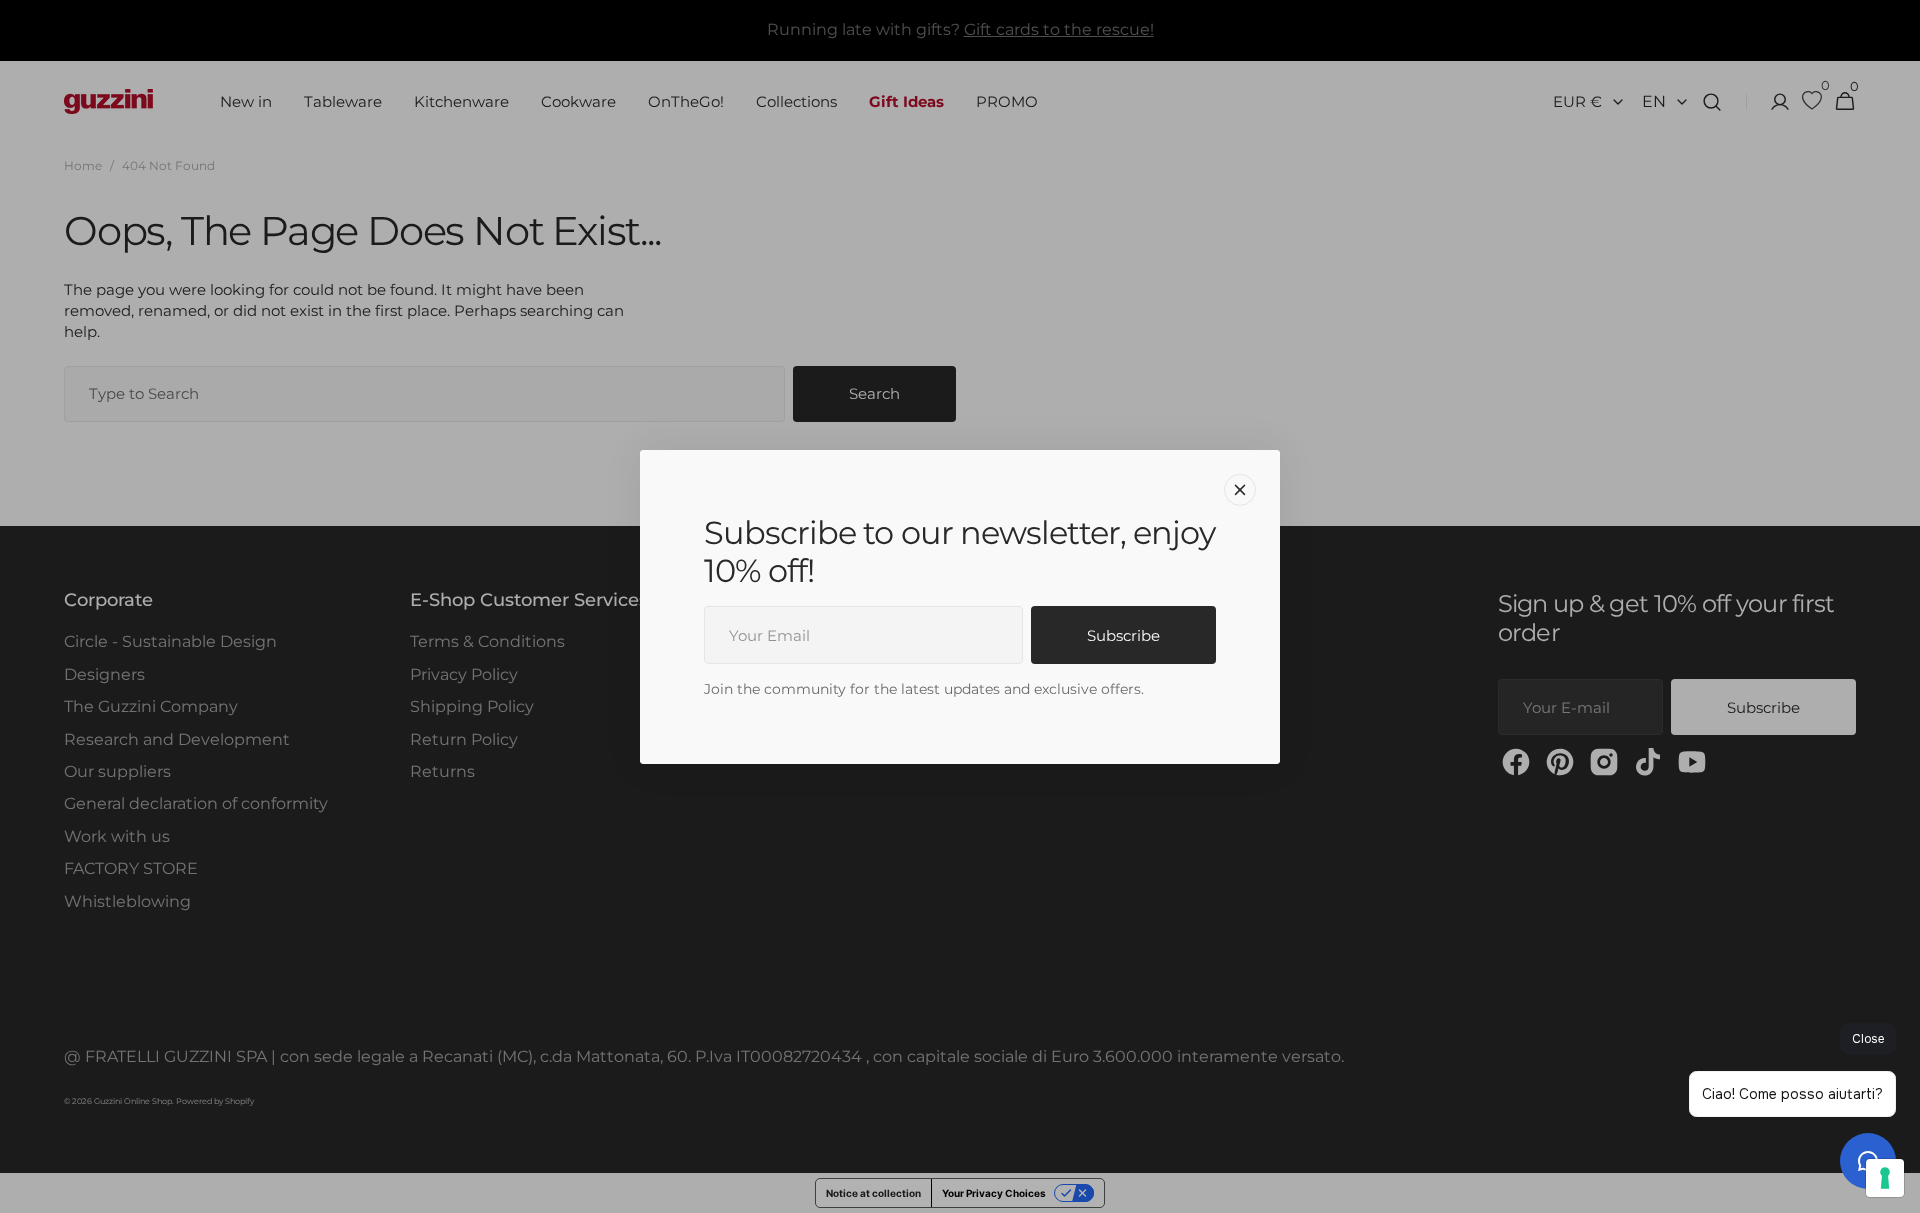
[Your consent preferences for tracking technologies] (1885, 1178)
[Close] (1240, 489)
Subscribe (1123, 635)
